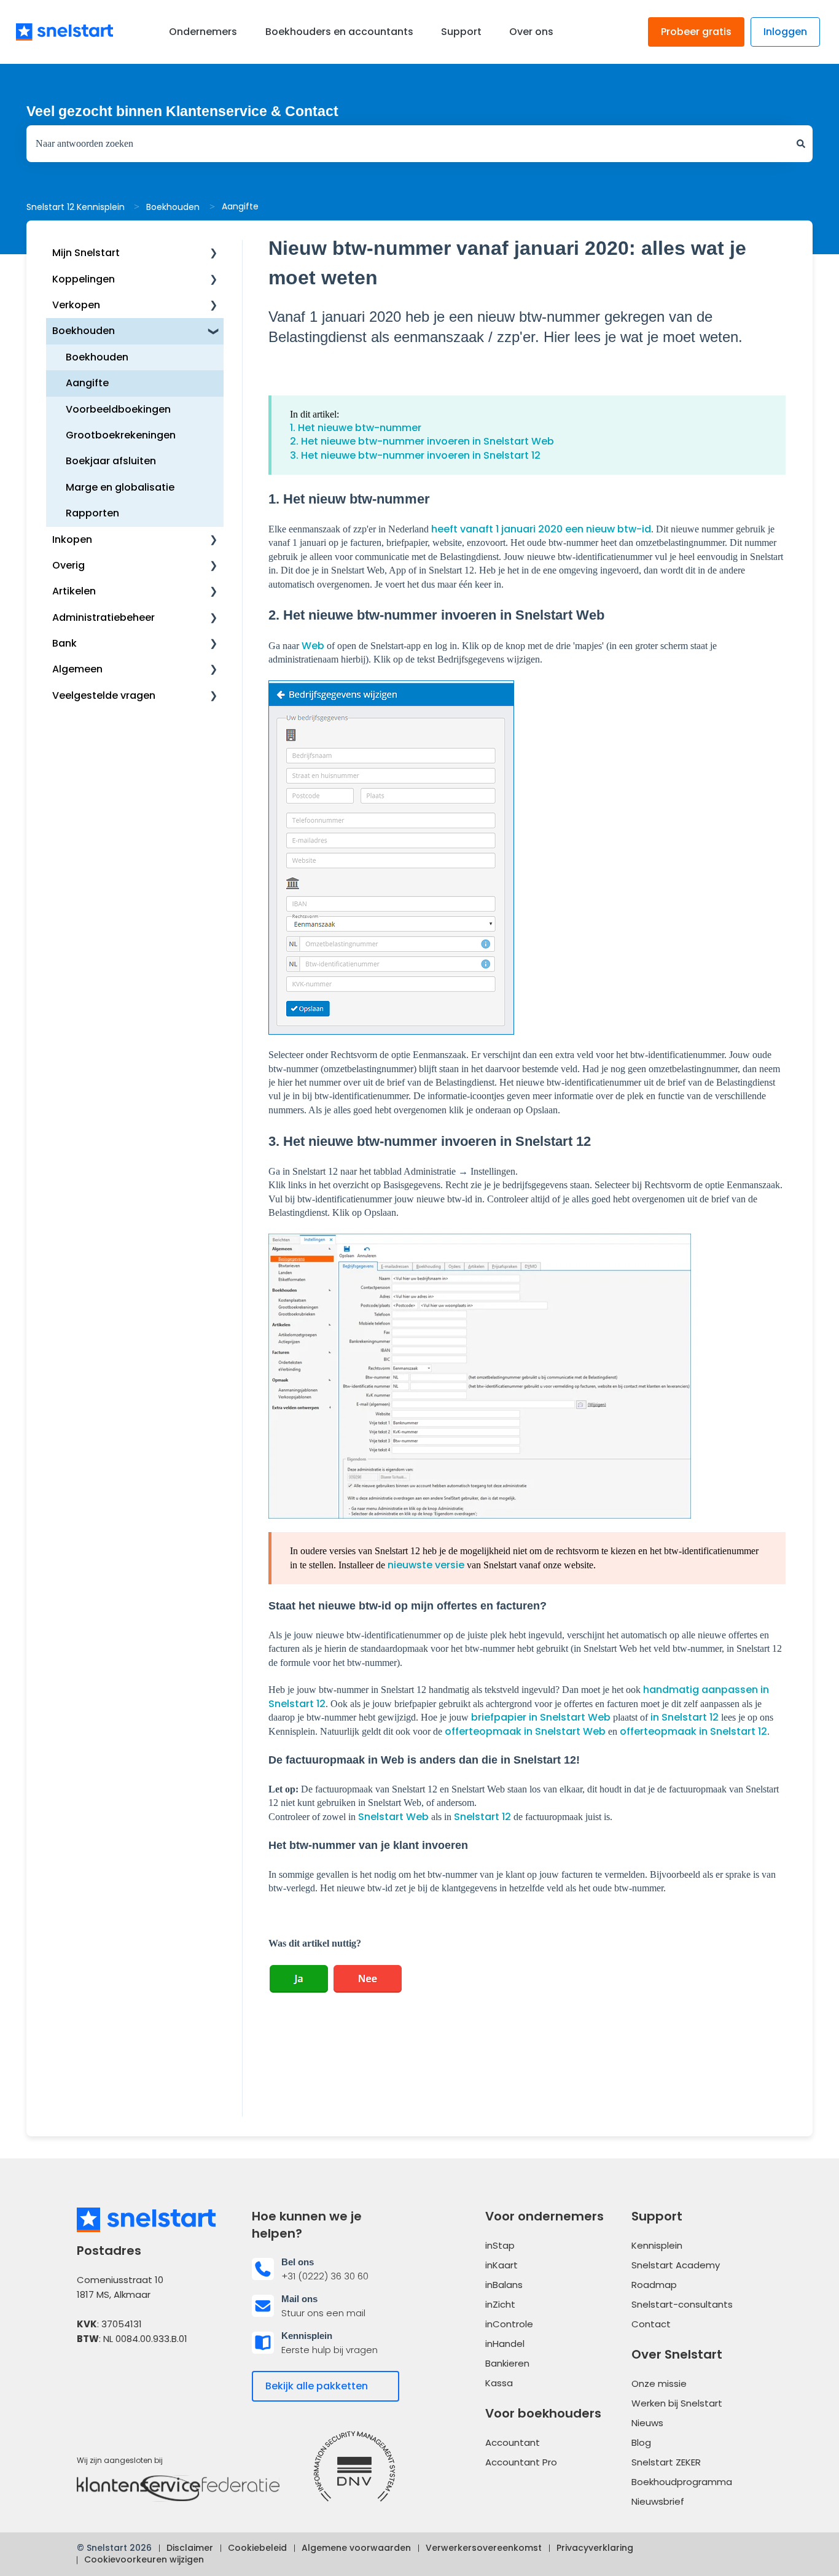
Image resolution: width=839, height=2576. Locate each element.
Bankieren (507, 2363)
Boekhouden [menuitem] (84, 331)
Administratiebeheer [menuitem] (103, 617)
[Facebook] (88, 2377)
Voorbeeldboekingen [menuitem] (118, 409)
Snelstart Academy (676, 2265)
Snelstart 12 (482, 1817)
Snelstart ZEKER (666, 2462)
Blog (641, 2442)
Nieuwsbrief (658, 2501)
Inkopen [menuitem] (72, 539)
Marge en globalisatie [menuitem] (120, 487)
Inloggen (785, 32)
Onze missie (659, 2383)
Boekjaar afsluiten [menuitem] (111, 461)
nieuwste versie (426, 1565)
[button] (214, 254)
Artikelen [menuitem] (74, 591)
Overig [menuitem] (68, 565)
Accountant (513, 2442)
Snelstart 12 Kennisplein (76, 207)
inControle (509, 2324)
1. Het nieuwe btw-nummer (356, 428)
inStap (500, 2245)
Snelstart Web (393, 1817)
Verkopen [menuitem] (76, 305)
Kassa (499, 2383)
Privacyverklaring (595, 2548)
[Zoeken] (801, 144)
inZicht (500, 2304)
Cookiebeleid (257, 2548)
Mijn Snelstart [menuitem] (86, 253)
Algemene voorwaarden (356, 2548)
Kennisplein (657, 2245)
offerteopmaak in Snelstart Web (525, 1731)
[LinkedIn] (122, 2377)
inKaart (501, 2265)
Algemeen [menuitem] (77, 669)
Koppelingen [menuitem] (84, 279)
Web (313, 646)
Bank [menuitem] (64, 643)
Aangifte (240, 206)
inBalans (504, 2285)
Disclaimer (190, 2548)
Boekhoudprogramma (682, 2482)
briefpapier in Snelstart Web (541, 1717)
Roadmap (654, 2285)
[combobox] (408, 144)
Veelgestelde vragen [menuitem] (104, 695)
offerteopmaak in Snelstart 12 (693, 1731)
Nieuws (647, 2423)
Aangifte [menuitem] (87, 383)
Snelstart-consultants (682, 2304)
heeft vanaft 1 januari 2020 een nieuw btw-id (541, 529)
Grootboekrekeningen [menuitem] (121, 435)
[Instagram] (155, 2377)
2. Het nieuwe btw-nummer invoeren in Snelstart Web (422, 441)
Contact (651, 2324)
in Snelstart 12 (685, 1717)
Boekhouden (173, 207)
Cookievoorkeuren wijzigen (144, 2559)
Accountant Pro (521, 2462)
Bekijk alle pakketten (317, 2386)
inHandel (505, 2344)
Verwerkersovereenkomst (484, 2548)
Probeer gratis (696, 32)
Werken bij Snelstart (677, 2403)
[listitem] (332, 2269)
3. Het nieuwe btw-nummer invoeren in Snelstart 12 (415, 455)
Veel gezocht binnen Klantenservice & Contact (182, 111)
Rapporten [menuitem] (92, 513)
